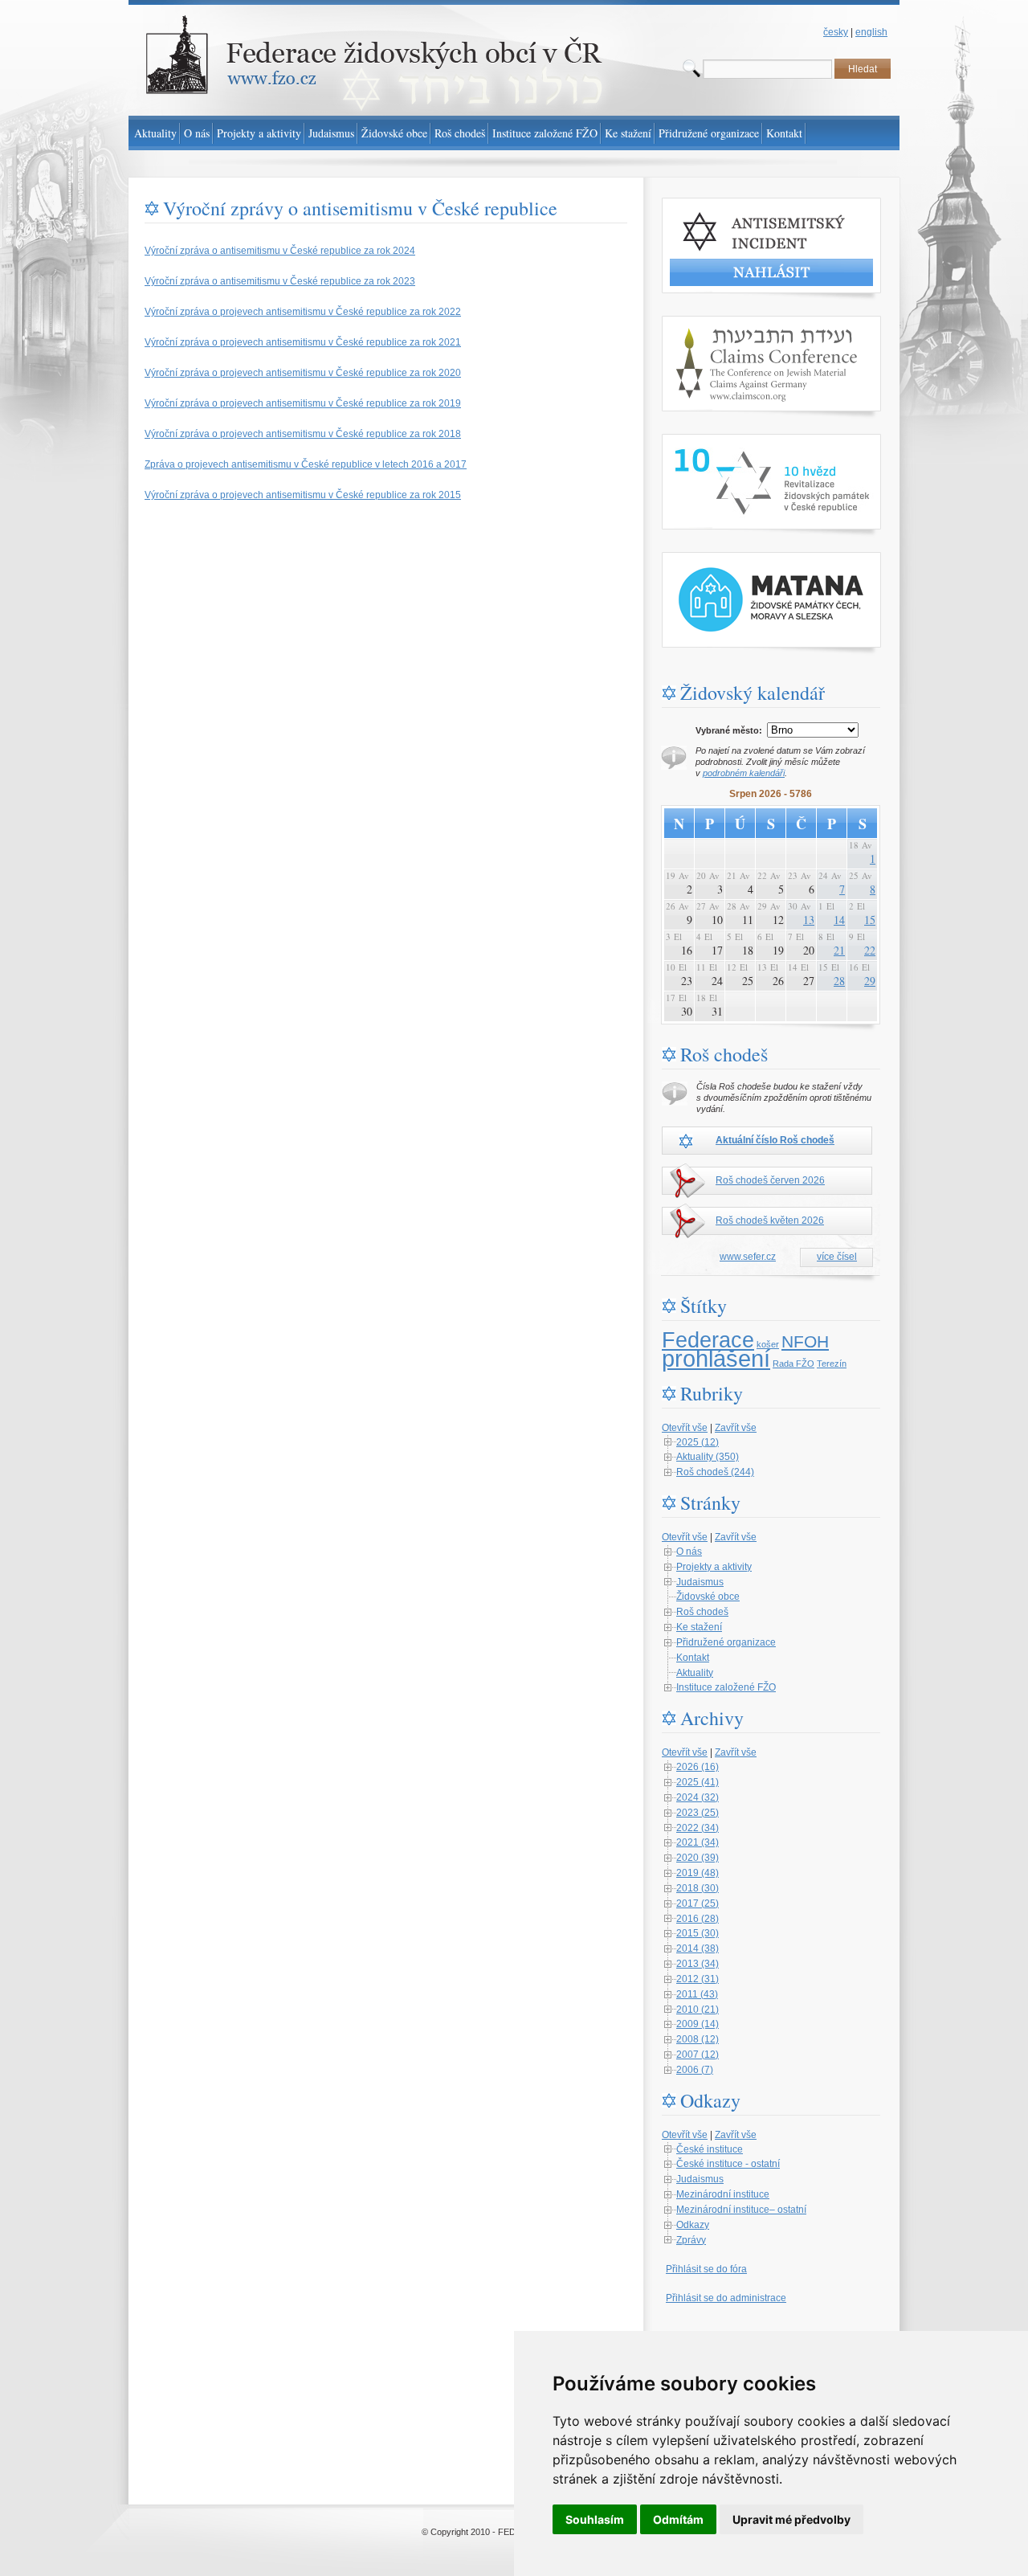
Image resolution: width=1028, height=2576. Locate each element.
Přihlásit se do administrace (726, 2298)
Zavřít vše (736, 1428)
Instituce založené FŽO (726, 1687)
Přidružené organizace (726, 1642)
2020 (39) (698, 1858)
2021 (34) (698, 1842)
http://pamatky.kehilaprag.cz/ (723, 559)
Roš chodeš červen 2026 (770, 1180)
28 (839, 981)
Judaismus (700, 1582)
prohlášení (716, 1358)
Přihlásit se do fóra (706, 2269)
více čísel (837, 1257)
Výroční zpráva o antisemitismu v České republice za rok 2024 (280, 251)
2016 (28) (698, 1919)
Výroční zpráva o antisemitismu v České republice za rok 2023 (280, 281)
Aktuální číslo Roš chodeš (775, 1140)
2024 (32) (698, 1797)
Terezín (832, 1364)
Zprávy (691, 2240)
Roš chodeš (702, 1612)
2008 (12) (698, 2039)
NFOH (805, 1342)
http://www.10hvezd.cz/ (711, 441)
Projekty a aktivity (714, 1567)
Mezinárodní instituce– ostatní (741, 2210)
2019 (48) (698, 1873)
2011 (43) (697, 1994)
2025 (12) (698, 1442)
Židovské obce (708, 1597)
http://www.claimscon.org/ (717, 323)
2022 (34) (698, 1828)
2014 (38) (698, 1948)
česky (836, 32)
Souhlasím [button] (595, 2519)
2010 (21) (698, 2010)
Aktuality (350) (708, 1457)
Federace (708, 1340)
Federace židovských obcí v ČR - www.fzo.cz (225, 7)
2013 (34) (698, 1964)
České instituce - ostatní (728, 2164)
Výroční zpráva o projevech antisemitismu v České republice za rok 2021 (303, 342)
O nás (689, 1552)
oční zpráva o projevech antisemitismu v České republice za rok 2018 (310, 434)
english (871, 32)
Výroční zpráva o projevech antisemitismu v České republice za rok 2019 (303, 403)
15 (870, 920)
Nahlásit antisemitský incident (726, 205)
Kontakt (693, 1658)
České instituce (710, 2149)
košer (768, 1344)
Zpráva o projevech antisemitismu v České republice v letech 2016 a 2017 (306, 464)
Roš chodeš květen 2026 (770, 1221)
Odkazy (693, 2225)
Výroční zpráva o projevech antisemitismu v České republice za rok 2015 (303, 495)
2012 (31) (698, 1979)
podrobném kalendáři (744, 773)
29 (870, 981)
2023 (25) (698, 1813)
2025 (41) (698, 1782)
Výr (152, 434)
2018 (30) (698, 1888)
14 (839, 920)
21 (839, 950)
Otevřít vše (685, 1428)
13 (809, 920)
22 (870, 950)
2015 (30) (698, 1933)
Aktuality (695, 1673)
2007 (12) (698, 2055)
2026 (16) (698, 1767)
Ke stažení (699, 1627)
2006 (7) (695, 2070)
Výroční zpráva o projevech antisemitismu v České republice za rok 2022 (303, 312)
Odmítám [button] (678, 2519)
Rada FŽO (793, 1364)
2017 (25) (698, 1903)
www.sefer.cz (748, 1257)
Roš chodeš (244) (715, 1472)
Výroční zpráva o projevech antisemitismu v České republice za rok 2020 (303, 373)
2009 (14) (698, 2024)
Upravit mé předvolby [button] (791, 2519)
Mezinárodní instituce (723, 2194)
